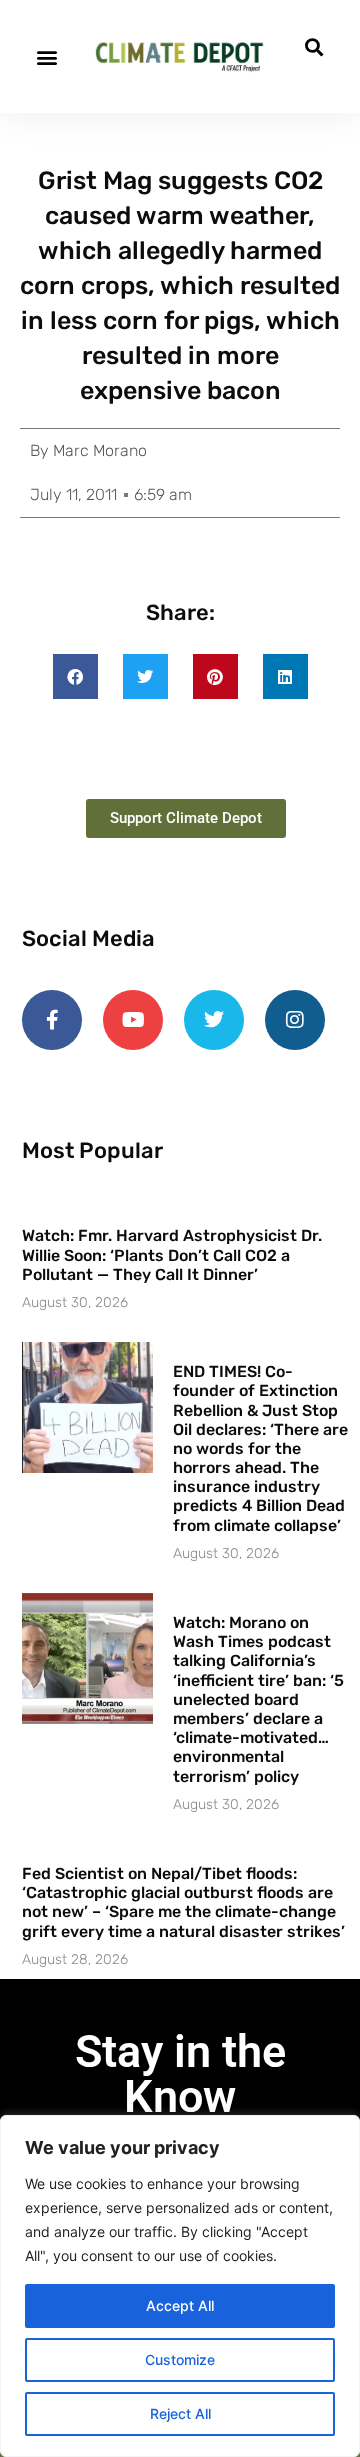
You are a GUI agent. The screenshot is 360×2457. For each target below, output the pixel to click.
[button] (46, 56)
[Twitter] (214, 1020)
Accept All (180, 2305)
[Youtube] (133, 1020)
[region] (180, 2286)
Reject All (180, 2413)
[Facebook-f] (52, 1020)
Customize (180, 2359)
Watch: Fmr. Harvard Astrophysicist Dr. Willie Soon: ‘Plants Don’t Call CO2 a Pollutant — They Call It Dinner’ (172, 1254)
